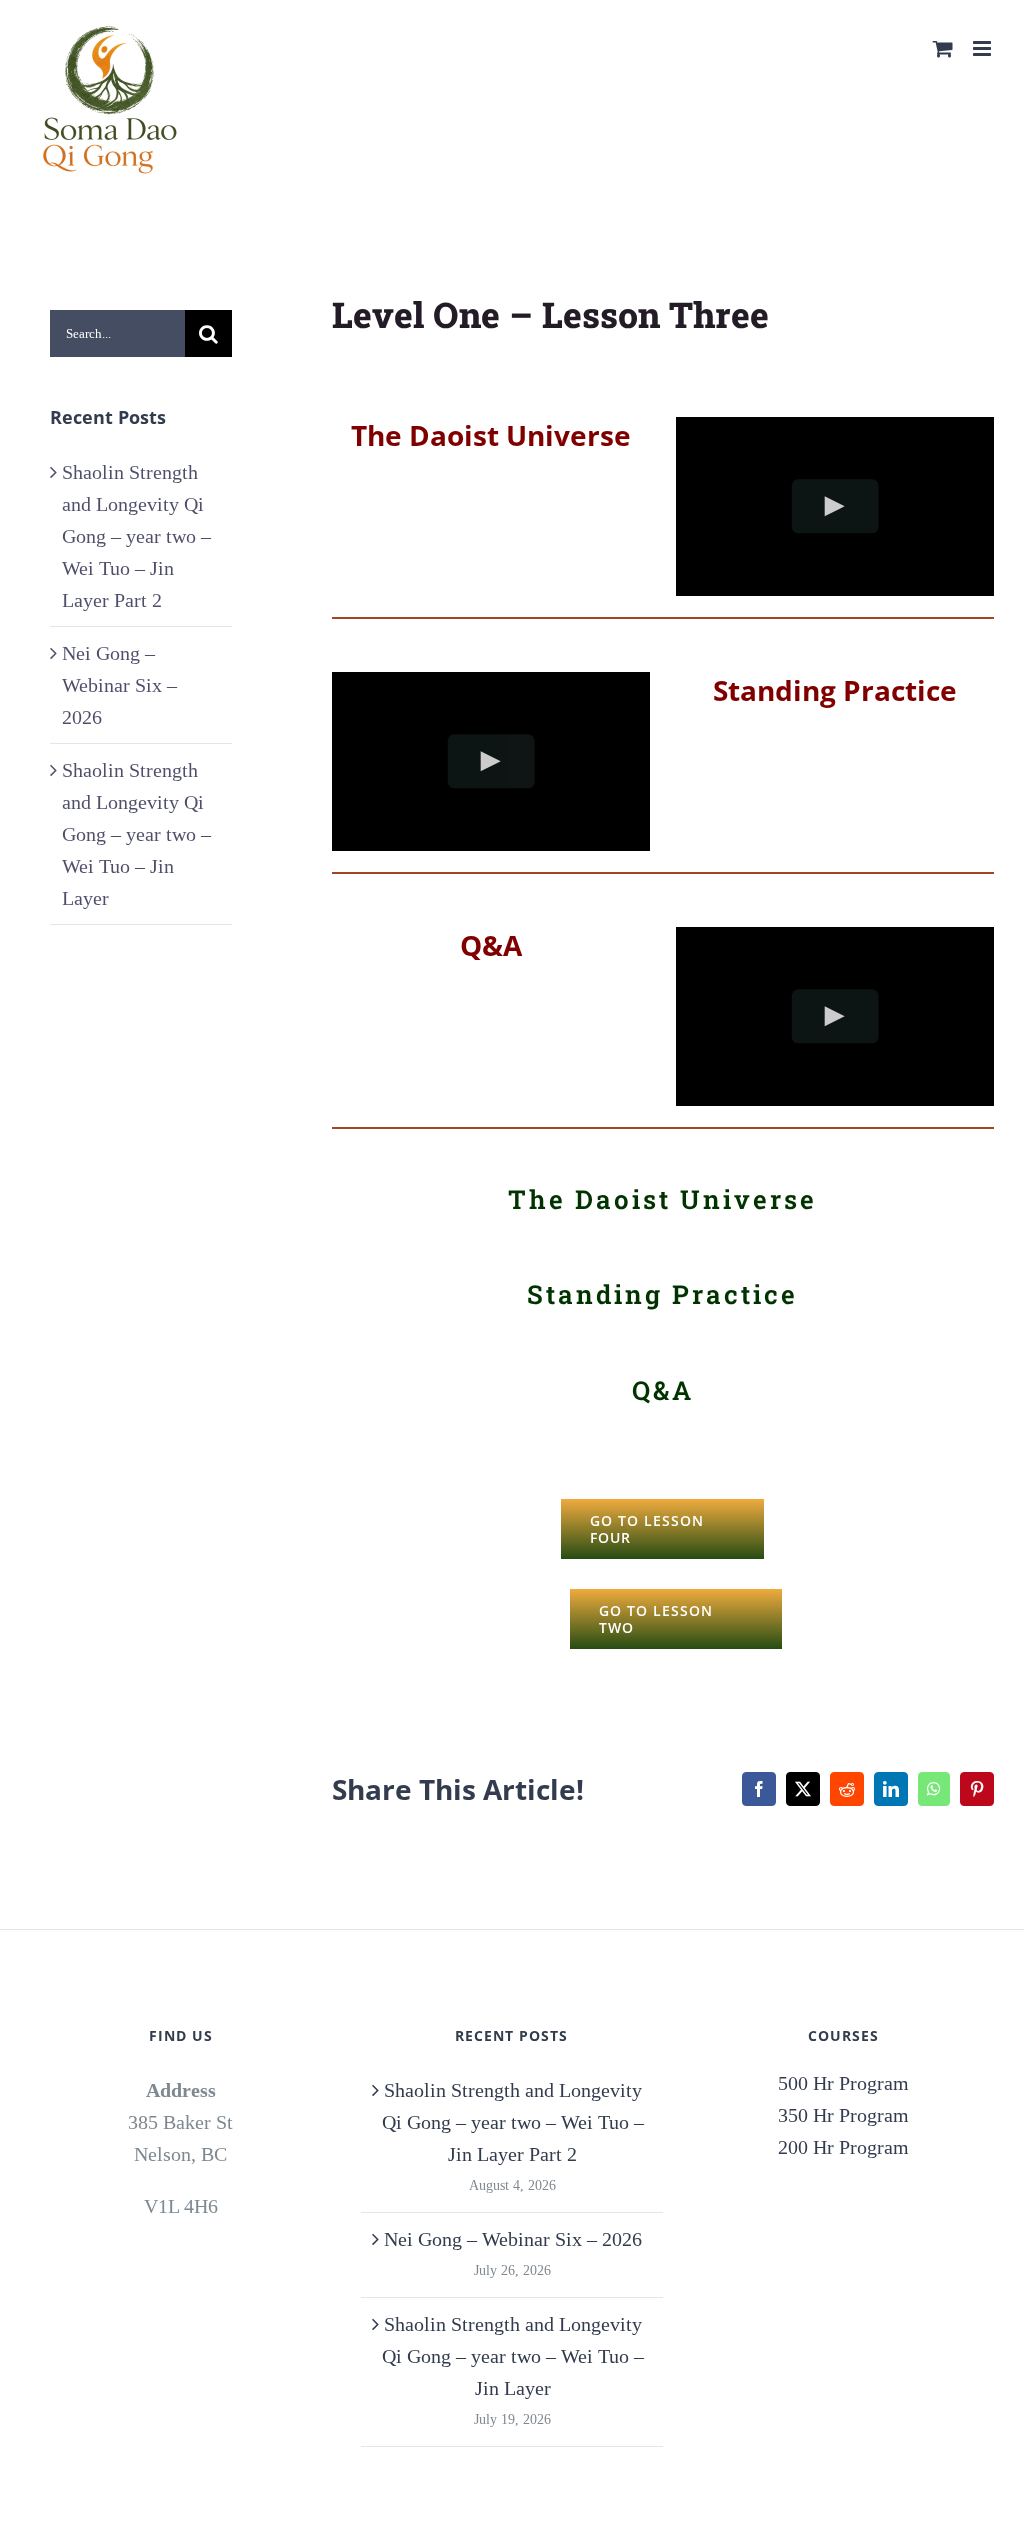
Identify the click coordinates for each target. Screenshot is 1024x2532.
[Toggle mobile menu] (983, 48)
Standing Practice (835, 690)
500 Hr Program (843, 2083)
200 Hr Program (843, 2147)
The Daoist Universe (662, 1199)
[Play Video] (835, 506)
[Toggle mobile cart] (943, 48)
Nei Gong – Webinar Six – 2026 (119, 685)
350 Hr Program (843, 2115)
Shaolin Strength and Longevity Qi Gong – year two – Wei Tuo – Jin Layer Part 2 (136, 536)
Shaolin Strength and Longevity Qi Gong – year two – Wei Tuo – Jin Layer (136, 834)
